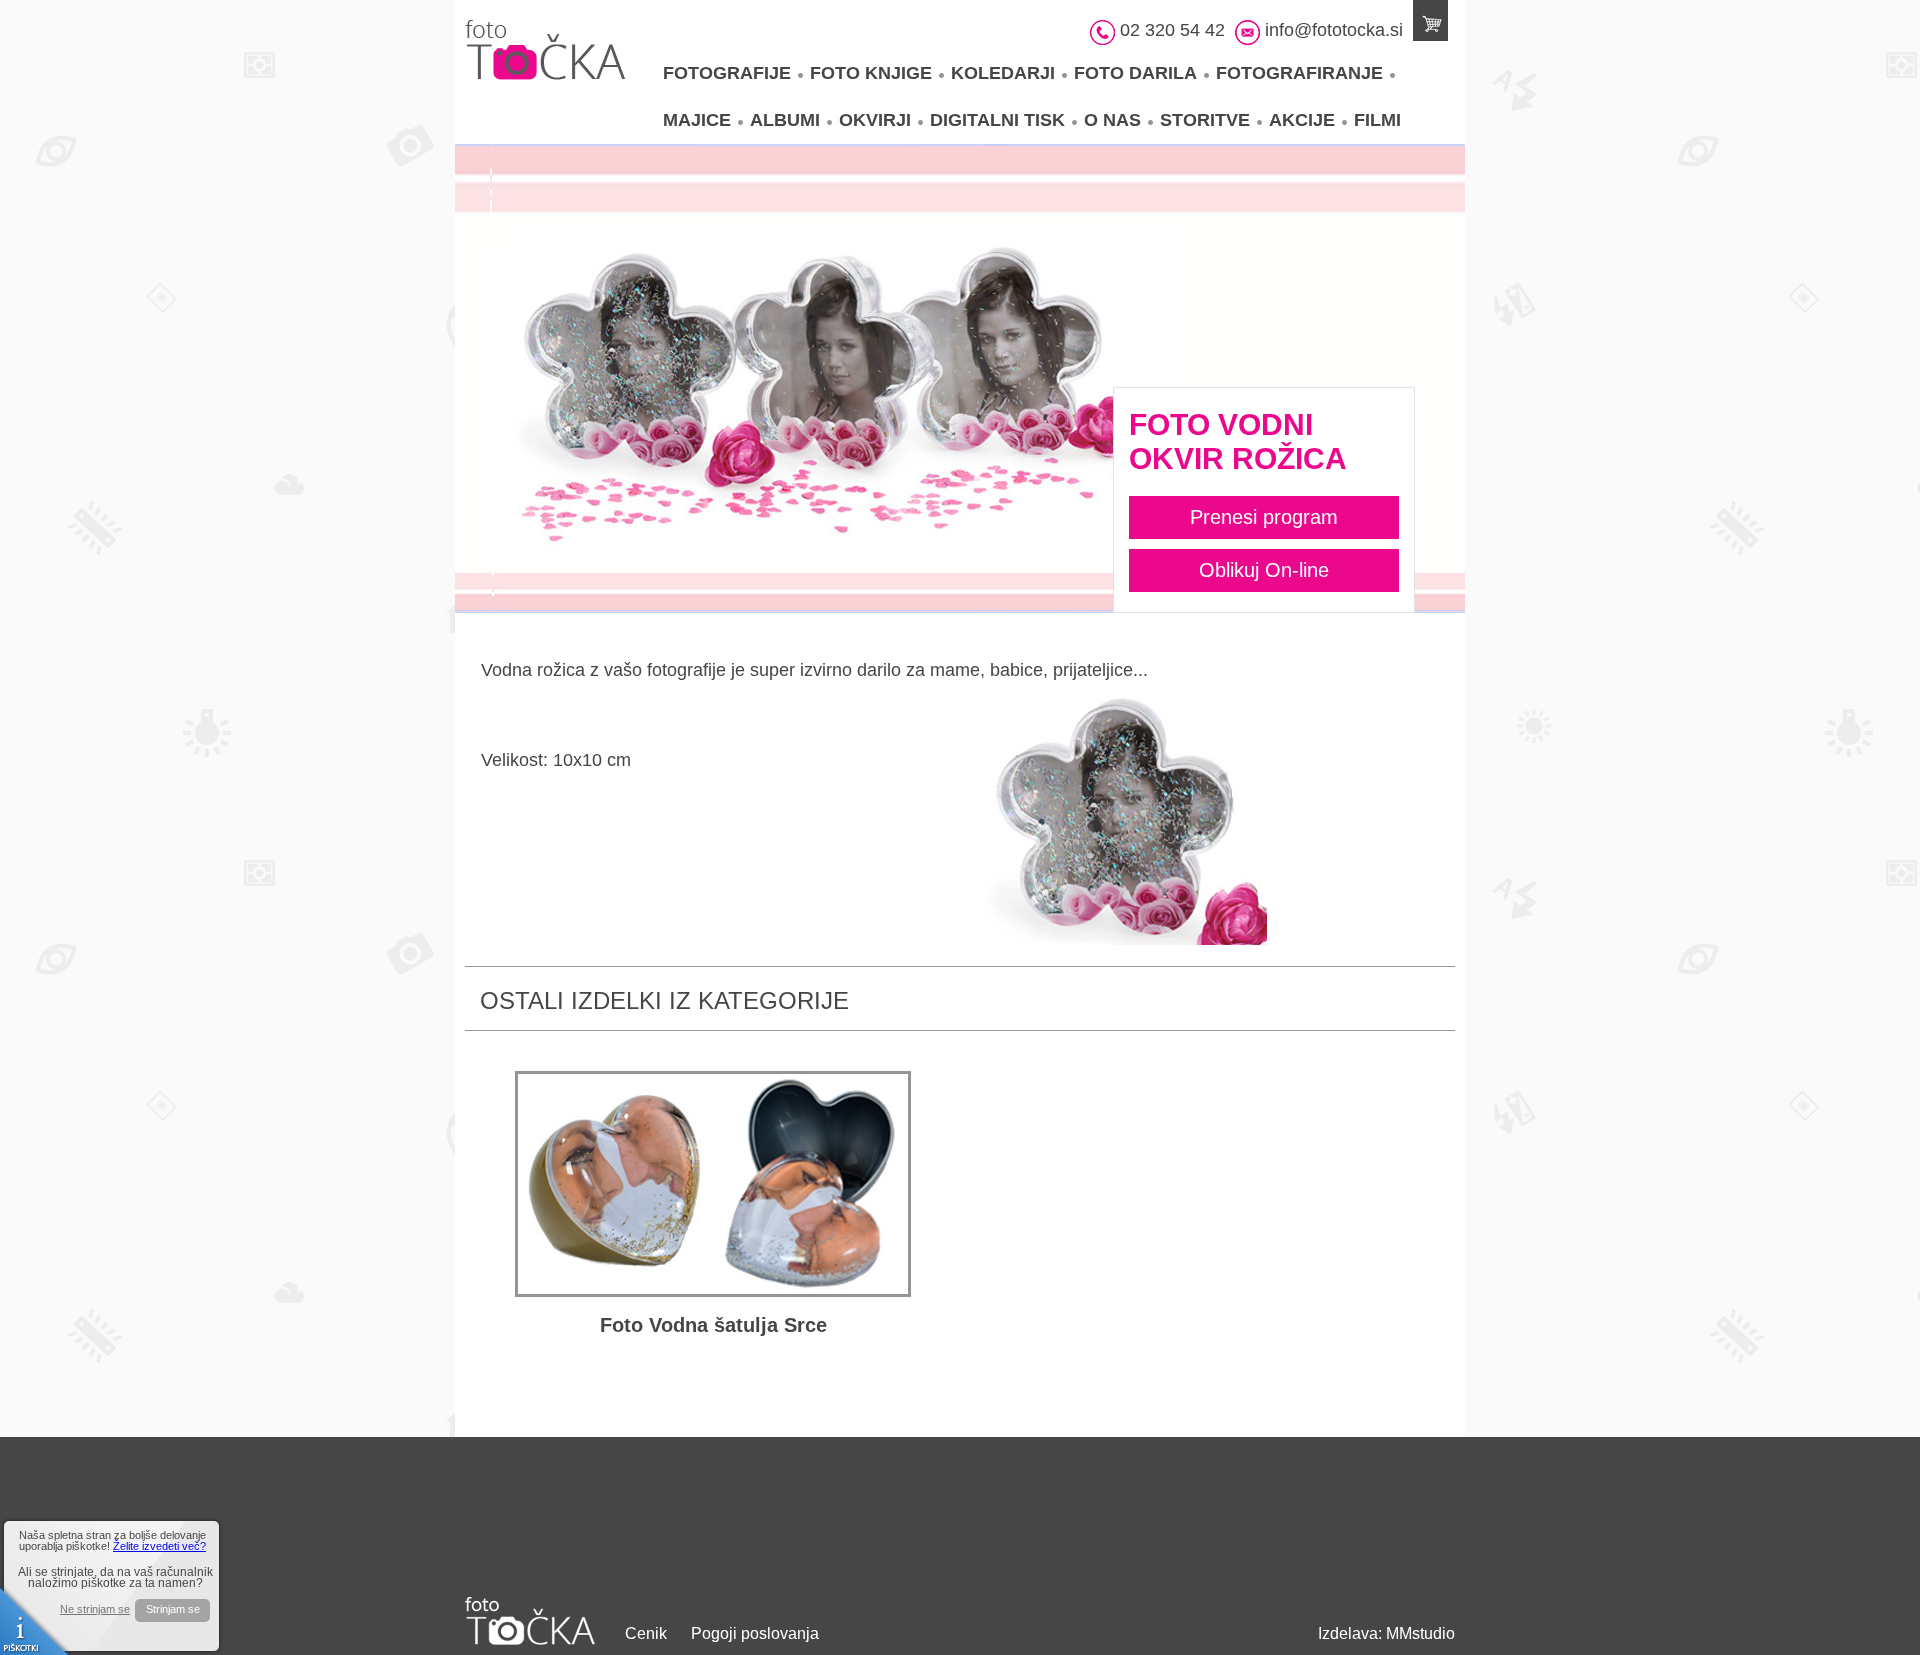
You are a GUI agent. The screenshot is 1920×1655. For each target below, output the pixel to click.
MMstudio (1420, 1633)
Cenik (646, 1633)
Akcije (1302, 120)
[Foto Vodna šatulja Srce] (713, 1184)
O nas (1112, 120)
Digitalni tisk (997, 120)
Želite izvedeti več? (159, 1546)
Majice (697, 120)
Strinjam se (173, 1609)
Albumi (785, 120)
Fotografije (727, 73)
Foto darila (1135, 73)
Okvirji (875, 120)
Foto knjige (871, 73)
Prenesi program (1264, 517)
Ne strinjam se (95, 1609)
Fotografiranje (1299, 73)
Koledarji (1003, 73)
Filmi (1377, 120)
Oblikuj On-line (1264, 570)
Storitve (1205, 120)
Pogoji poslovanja (755, 1633)
